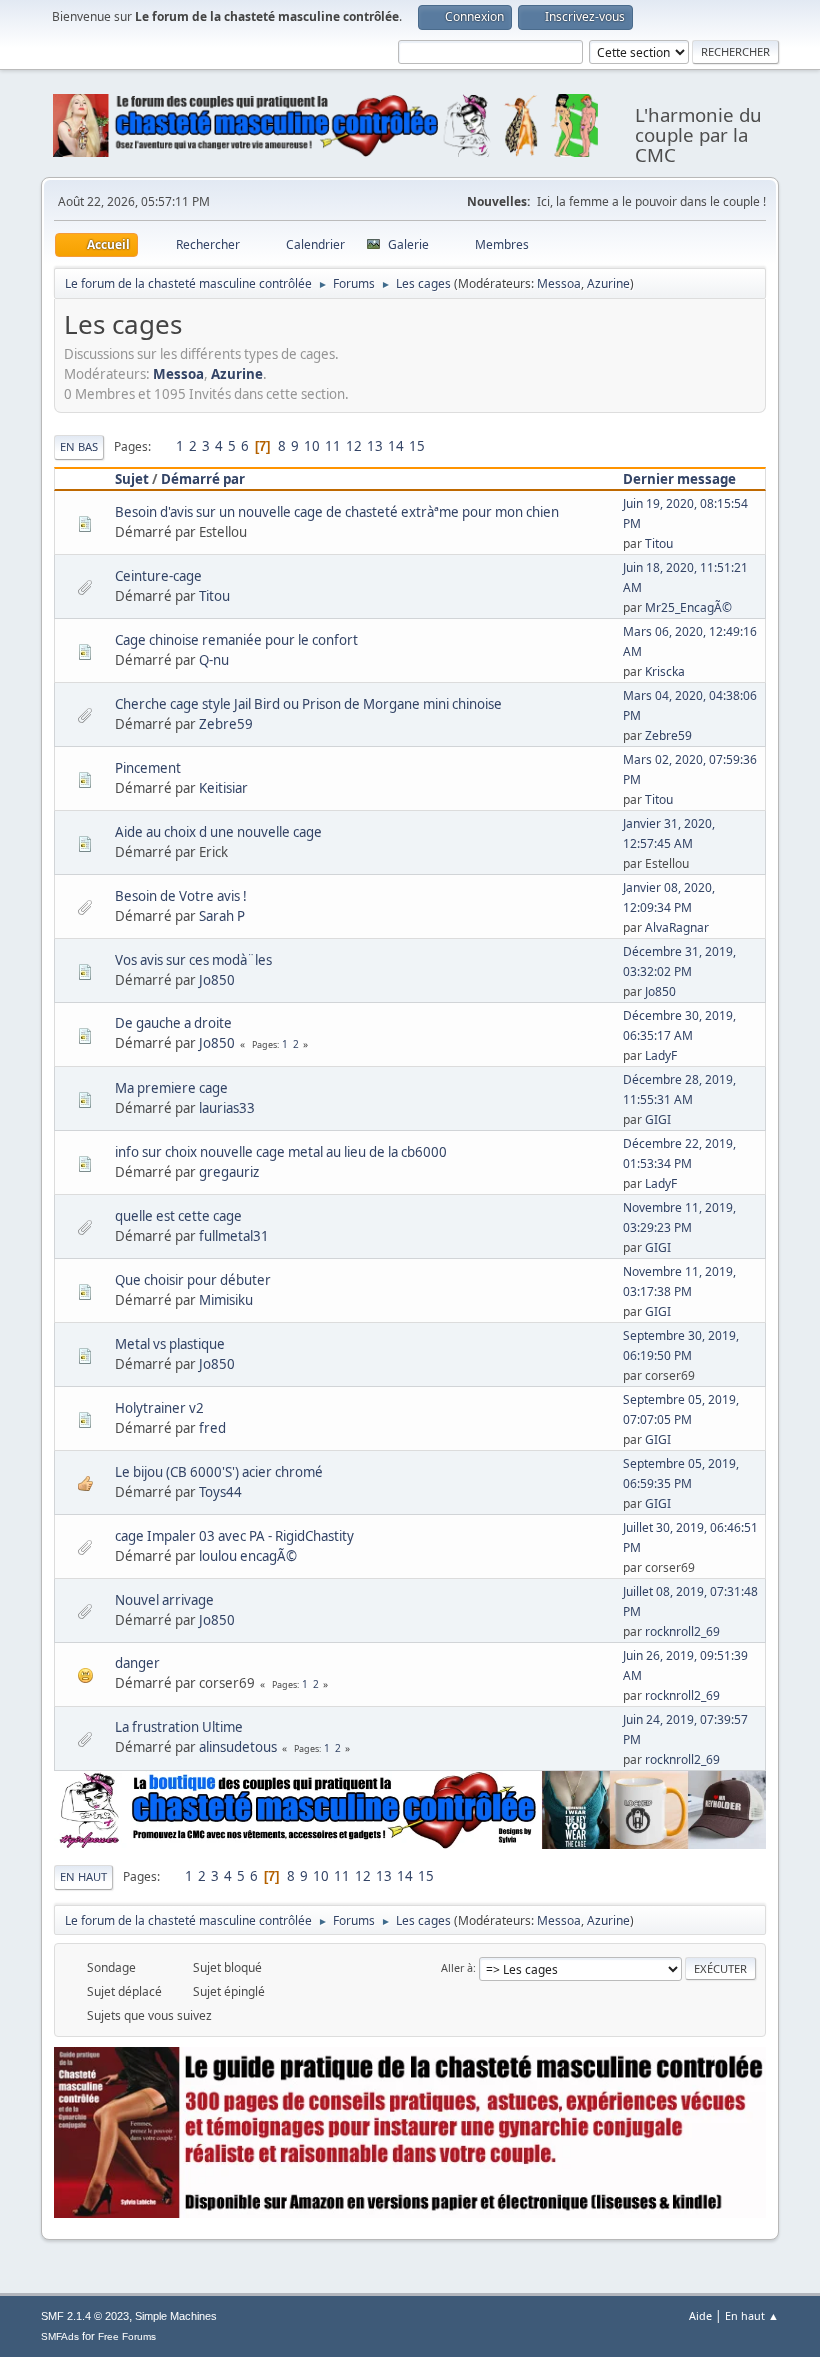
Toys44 (220, 1492)
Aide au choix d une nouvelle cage (218, 832)
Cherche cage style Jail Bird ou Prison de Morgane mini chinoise (308, 704)
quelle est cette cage (178, 1216)
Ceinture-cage (158, 576)
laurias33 (227, 1108)
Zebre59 (226, 724)
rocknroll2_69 (682, 1631)
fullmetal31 (234, 1236)
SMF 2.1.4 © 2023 (85, 2316)
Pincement (148, 768)
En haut (83, 1876)
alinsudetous (238, 1747)
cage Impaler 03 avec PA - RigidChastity (234, 1536)
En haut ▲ (752, 2315)
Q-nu (214, 660)
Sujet (132, 479)
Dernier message (679, 479)
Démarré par (203, 479)
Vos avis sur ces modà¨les (193, 960)
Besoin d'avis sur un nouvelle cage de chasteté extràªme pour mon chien (337, 512)
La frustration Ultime (179, 1727)
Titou (659, 543)
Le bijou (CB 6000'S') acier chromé (219, 1472)
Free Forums (127, 2336)
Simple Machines (176, 2316)
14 (396, 446)
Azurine (608, 283)
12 (354, 446)
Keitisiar (223, 788)
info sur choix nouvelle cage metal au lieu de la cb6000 (281, 1152)
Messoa (559, 283)
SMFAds (60, 2336)
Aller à (457, 1967)
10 (312, 446)
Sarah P (222, 916)
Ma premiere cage (171, 1088)
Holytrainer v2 (159, 1408)
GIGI (658, 1119)
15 (417, 446)
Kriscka (665, 671)
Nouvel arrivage (164, 1600)
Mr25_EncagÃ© (688, 607)
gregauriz (229, 1172)
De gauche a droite (173, 1023)
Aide (700, 2315)
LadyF (661, 1055)
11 (333, 446)
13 (375, 446)
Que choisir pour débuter (193, 1280)
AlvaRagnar (677, 927)
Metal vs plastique (170, 1344)
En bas (79, 446)
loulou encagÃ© (248, 1556)
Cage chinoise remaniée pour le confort (236, 640)
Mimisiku (226, 1300)
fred (212, 1428)
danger (137, 1663)
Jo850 (217, 980)
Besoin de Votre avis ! (181, 896)
